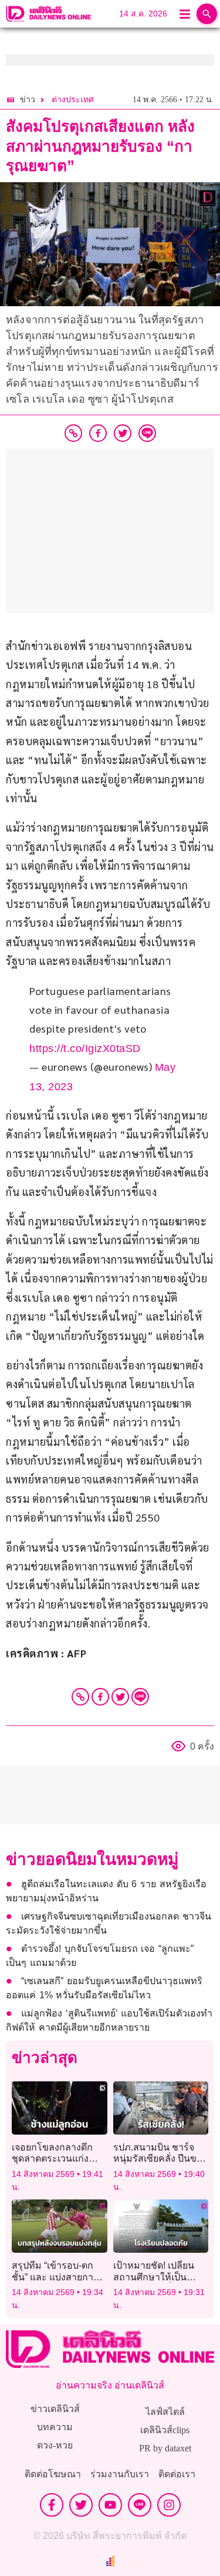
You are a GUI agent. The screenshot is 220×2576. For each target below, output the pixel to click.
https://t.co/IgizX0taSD (85, 1049)
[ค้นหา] (207, 14)
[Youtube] (110, 2505)
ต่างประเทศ (73, 100)
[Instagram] (169, 2505)
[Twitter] (120, 1697)
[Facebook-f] (52, 2505)
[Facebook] (100, 1697)
